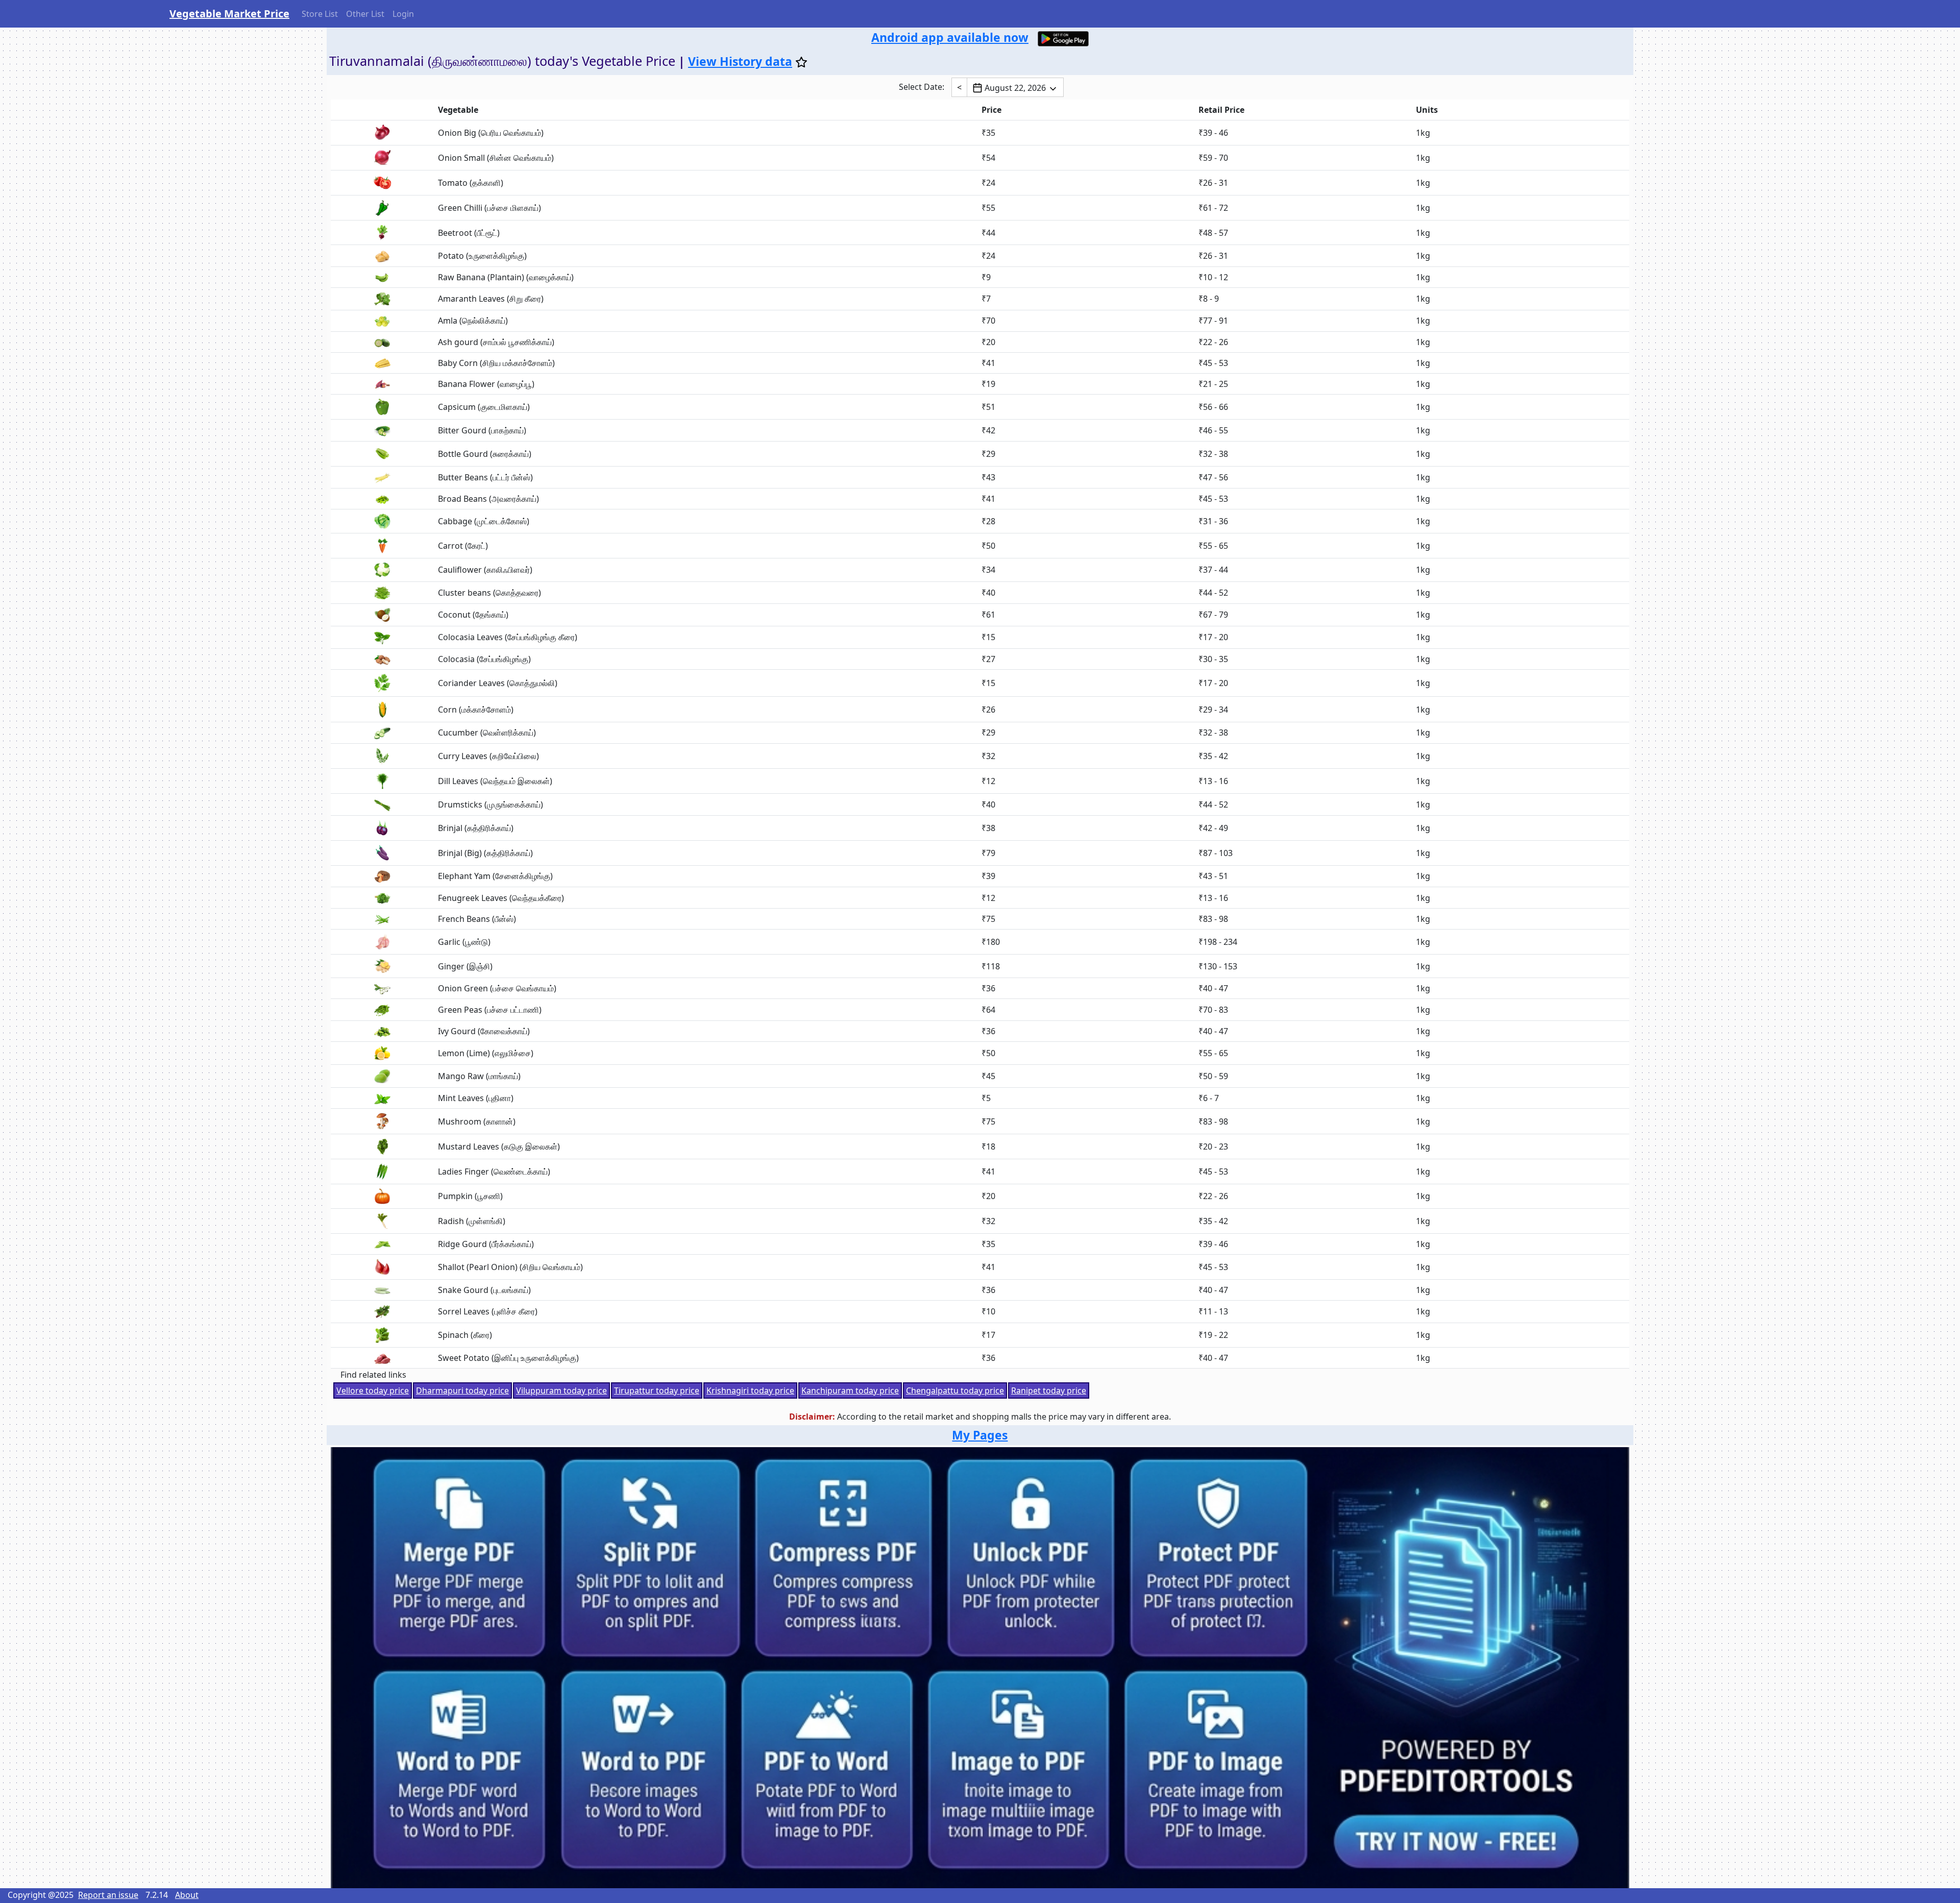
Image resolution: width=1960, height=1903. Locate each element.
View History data (740, 61)
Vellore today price (373, 1390)
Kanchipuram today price (850, 1390)
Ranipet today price (1049, 1390)
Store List (320, 14)
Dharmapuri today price (462, 1390)
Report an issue (108, 1895)
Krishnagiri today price (750, 1390)
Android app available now (950, 37)
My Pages (980, 1435)
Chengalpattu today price (955, 1390)
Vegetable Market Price (229, 14)
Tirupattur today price (657, 1390)
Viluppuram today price (561, 1390)
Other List (365, 14)
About (187, 1895)
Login (403, 14)
